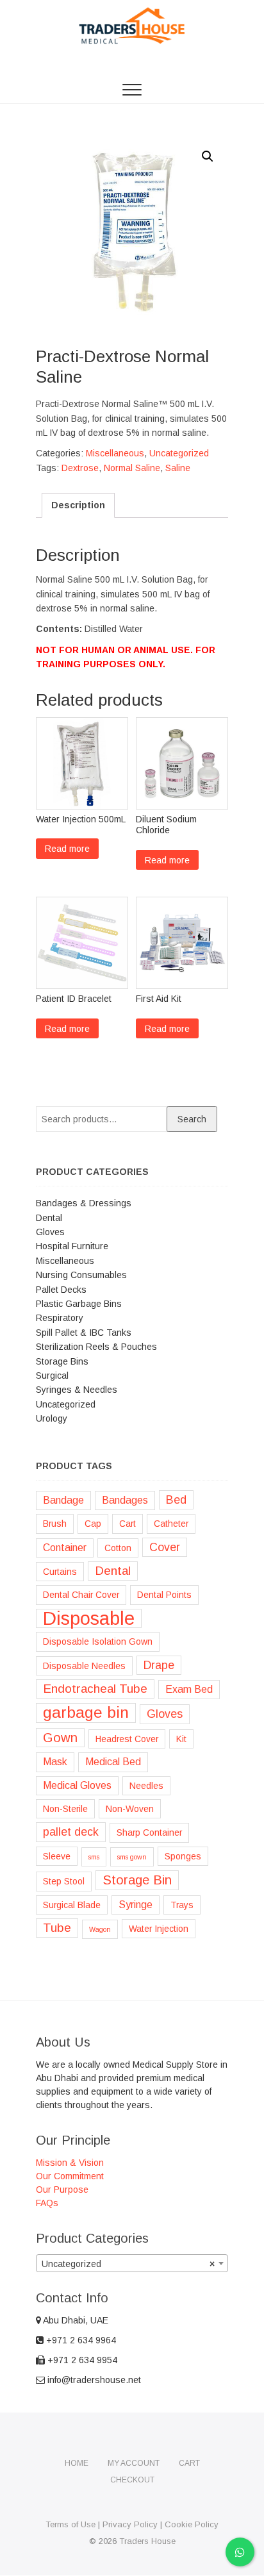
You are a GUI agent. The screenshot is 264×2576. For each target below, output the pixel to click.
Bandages (125, 1500)
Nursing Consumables (81, 1275)
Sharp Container (149, 1832)
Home (77, 2463)
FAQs (47, 2203)
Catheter (171, 1524)
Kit (181, 1739)
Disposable (89, 1618)
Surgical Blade (72, 1905)
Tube (57, 1928)
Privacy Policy (130, 2524)
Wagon (100, 1929)
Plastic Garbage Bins (79, 1304)
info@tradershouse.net (93, 2380)
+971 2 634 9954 (81, 2360)
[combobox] (132, 2263)
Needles (146, 1786)
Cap (93, 1524)
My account (134, 2463)
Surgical (52, 1375)
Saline (178, 468)
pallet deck (71, 1832)
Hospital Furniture (72, 1246)
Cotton (118, 1548)
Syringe (136, 1905)
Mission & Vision (70, 2163)
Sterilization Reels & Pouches (96, 1347)
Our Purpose (62, 2190)
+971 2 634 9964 (80, 2340)
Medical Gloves (77, 1785)
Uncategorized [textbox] (128, 2264)
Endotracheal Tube (95, 1689)
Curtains (60, 1572)
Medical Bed (113, 1762)
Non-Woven (130, 1809)
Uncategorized (179, 453)
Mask (55, 1762)
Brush (55, 1524)
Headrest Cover (127, 1739)
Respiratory (60, 1318)
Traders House (147, 2541)
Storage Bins (62, 1361)
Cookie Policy (192, 2524)
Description (78, 505)
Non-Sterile (65, 1809)
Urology (52, 1418)
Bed (176, 1500)
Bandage (63, 1500)
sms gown (132, 1857)
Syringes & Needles (77, 1390)
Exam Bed (189, 1689)
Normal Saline (132, 468)
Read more (67, 849)
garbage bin (86, 1712)
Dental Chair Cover (81, 1595)
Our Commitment (70, 2176)
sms (94, 1857)
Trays (182, 1905)
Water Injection (159, 1929)
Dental (49, 1218)
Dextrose (80, 468)
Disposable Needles (84, 1666)
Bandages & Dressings (84, 1203)
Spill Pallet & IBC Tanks (84, 1333)
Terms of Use (70, 2524)
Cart (128, 1524)
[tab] (78, 505)
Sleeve (57, 1856)
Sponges (183, 1856)
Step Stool (64, 1881)
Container (65, 1548)
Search (192, 1119)
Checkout (132, 2480)
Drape (159, 1665)
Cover (165, 1547)
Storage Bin (137, 1880)
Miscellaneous (115, 453)
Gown (60, 1738)
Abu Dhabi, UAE (75, 2320)
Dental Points (164, 1595)
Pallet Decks (61, 1290)
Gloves (50, 1232)
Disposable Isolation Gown (98, 1641)
